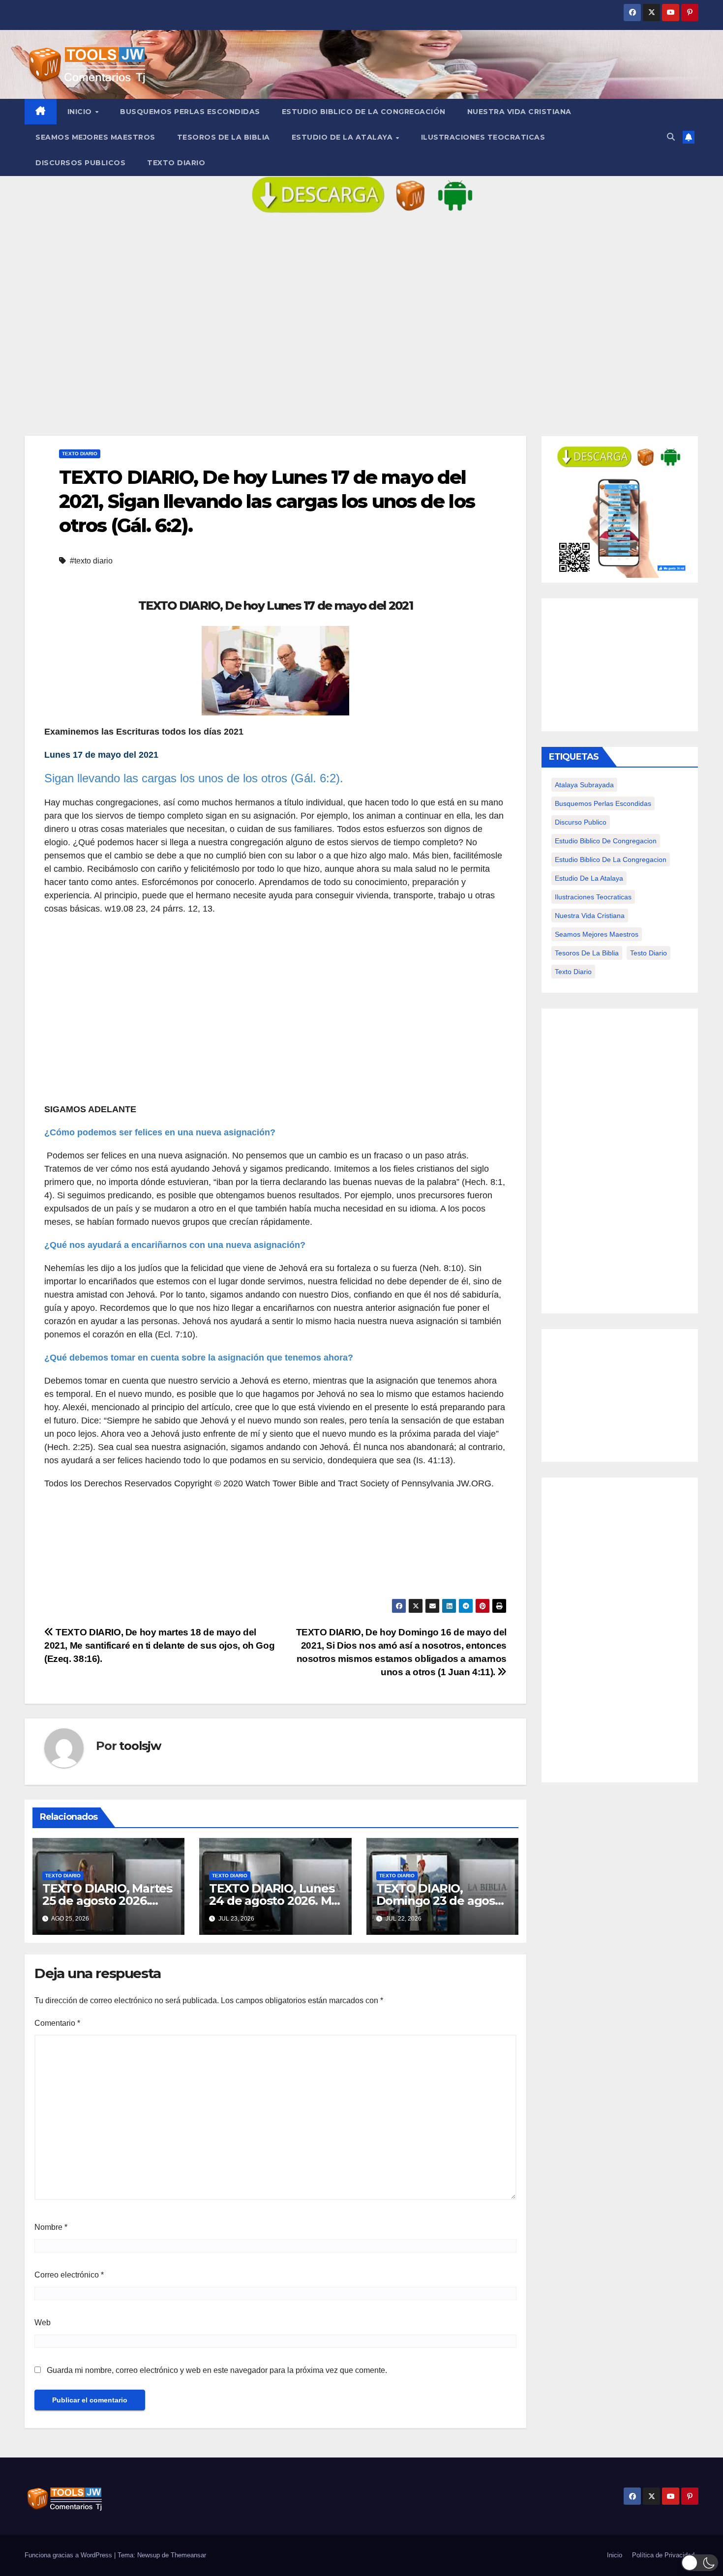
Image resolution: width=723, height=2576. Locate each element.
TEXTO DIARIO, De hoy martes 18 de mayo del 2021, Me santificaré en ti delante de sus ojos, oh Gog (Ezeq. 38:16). (159, 1645)
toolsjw (140, 1746)
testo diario (648, 953)
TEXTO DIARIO (176, 163)
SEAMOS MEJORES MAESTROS (95, 137)
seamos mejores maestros (597, 934)
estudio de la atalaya (589, 878)
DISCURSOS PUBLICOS (80, 163)
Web (43, 2323)
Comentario (57, 2023)
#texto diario (91, 561)
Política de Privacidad (663, 2555)
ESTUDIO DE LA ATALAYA (343, 137)
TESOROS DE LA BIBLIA (224, 137)
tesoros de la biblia (587, 953)
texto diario (573, 972)
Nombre (51, 2227)
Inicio (81, 112)
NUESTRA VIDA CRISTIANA (519, 112)
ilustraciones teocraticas (593, 897)
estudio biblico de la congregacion (611, 859)
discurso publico (581, 822)
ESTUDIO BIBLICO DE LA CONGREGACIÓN (364, 112)
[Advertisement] (361, 332)
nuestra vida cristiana (590, 916)
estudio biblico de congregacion (606, 841)
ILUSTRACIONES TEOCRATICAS (483, 137)
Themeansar (188, 2555)
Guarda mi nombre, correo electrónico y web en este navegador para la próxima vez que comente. (217, 2370)
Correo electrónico (69, 2275)
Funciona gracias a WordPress (69, 2555)
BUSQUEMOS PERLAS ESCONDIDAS (190, 112)
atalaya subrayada (584, 785)
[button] (671, 137)
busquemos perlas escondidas (603, 803)
